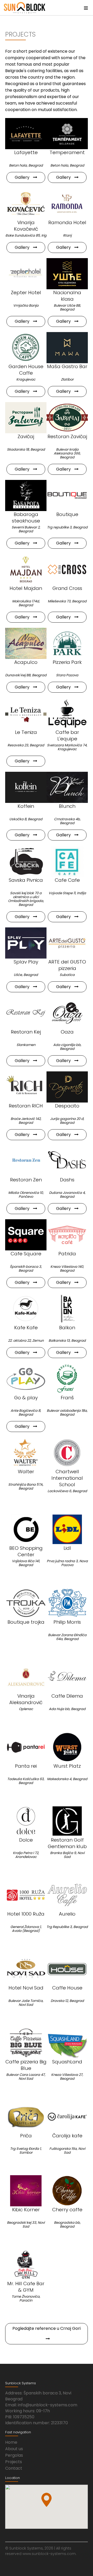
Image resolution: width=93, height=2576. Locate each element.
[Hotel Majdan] (26, 569)
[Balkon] (67, 1309)
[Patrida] (67, 1235)
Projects (14, 2462)
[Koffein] (26, 787)
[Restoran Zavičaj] (67, 418)
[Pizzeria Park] (67, 643)
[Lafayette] (26, 134)
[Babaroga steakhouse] (26, 495)
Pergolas (14, 2455)
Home (11, 2442)
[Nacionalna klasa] (67, 274)
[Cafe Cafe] (67, 861)
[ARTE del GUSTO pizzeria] (67, 943)
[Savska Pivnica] (26, 861)
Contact (14, 2468)
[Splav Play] (26, 943)
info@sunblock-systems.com (48, 2405)
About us (14, 2449)
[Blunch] (67, 787)
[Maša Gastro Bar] (67, 348)
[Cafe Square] (26, 1235)
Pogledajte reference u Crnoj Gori (47, 2328)
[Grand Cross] (67, 569)
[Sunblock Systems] (25, 8)
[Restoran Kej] (26, 1013)
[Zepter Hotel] (26, 274)
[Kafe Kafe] (26, 1309)
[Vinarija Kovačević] (26, 204)
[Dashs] (67, 1161)
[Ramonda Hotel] (67, 204)
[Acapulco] (26, 643)
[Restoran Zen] (26, 1161)
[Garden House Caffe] (26, 348)
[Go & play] (26, 1379)
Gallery (23, 177)
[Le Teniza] (26, 713)
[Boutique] (67, 495)
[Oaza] (67, 1013)
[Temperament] (67, 134)
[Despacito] (67, 1087)
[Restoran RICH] (26, 1087)
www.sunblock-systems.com (49, 2554)
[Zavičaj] (26, 418)
